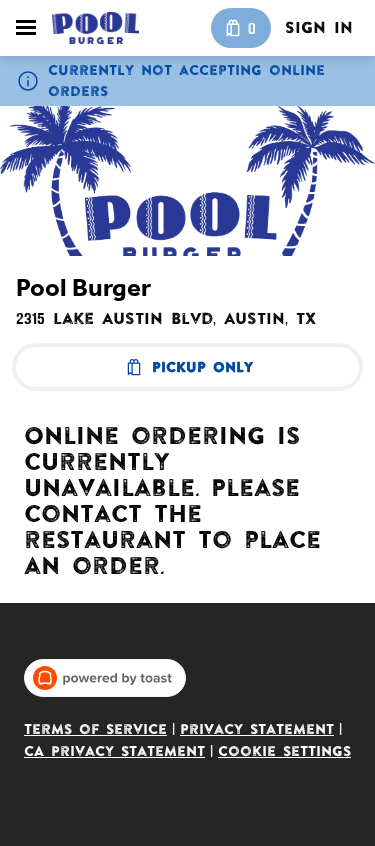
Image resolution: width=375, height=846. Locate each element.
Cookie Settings (284, 751)
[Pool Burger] (95, 28)
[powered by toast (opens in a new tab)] (105, 678)
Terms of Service (95, 729)
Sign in (319, 28)
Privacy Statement (257, 729)
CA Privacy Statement (114, 751)
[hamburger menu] (26, 28)
